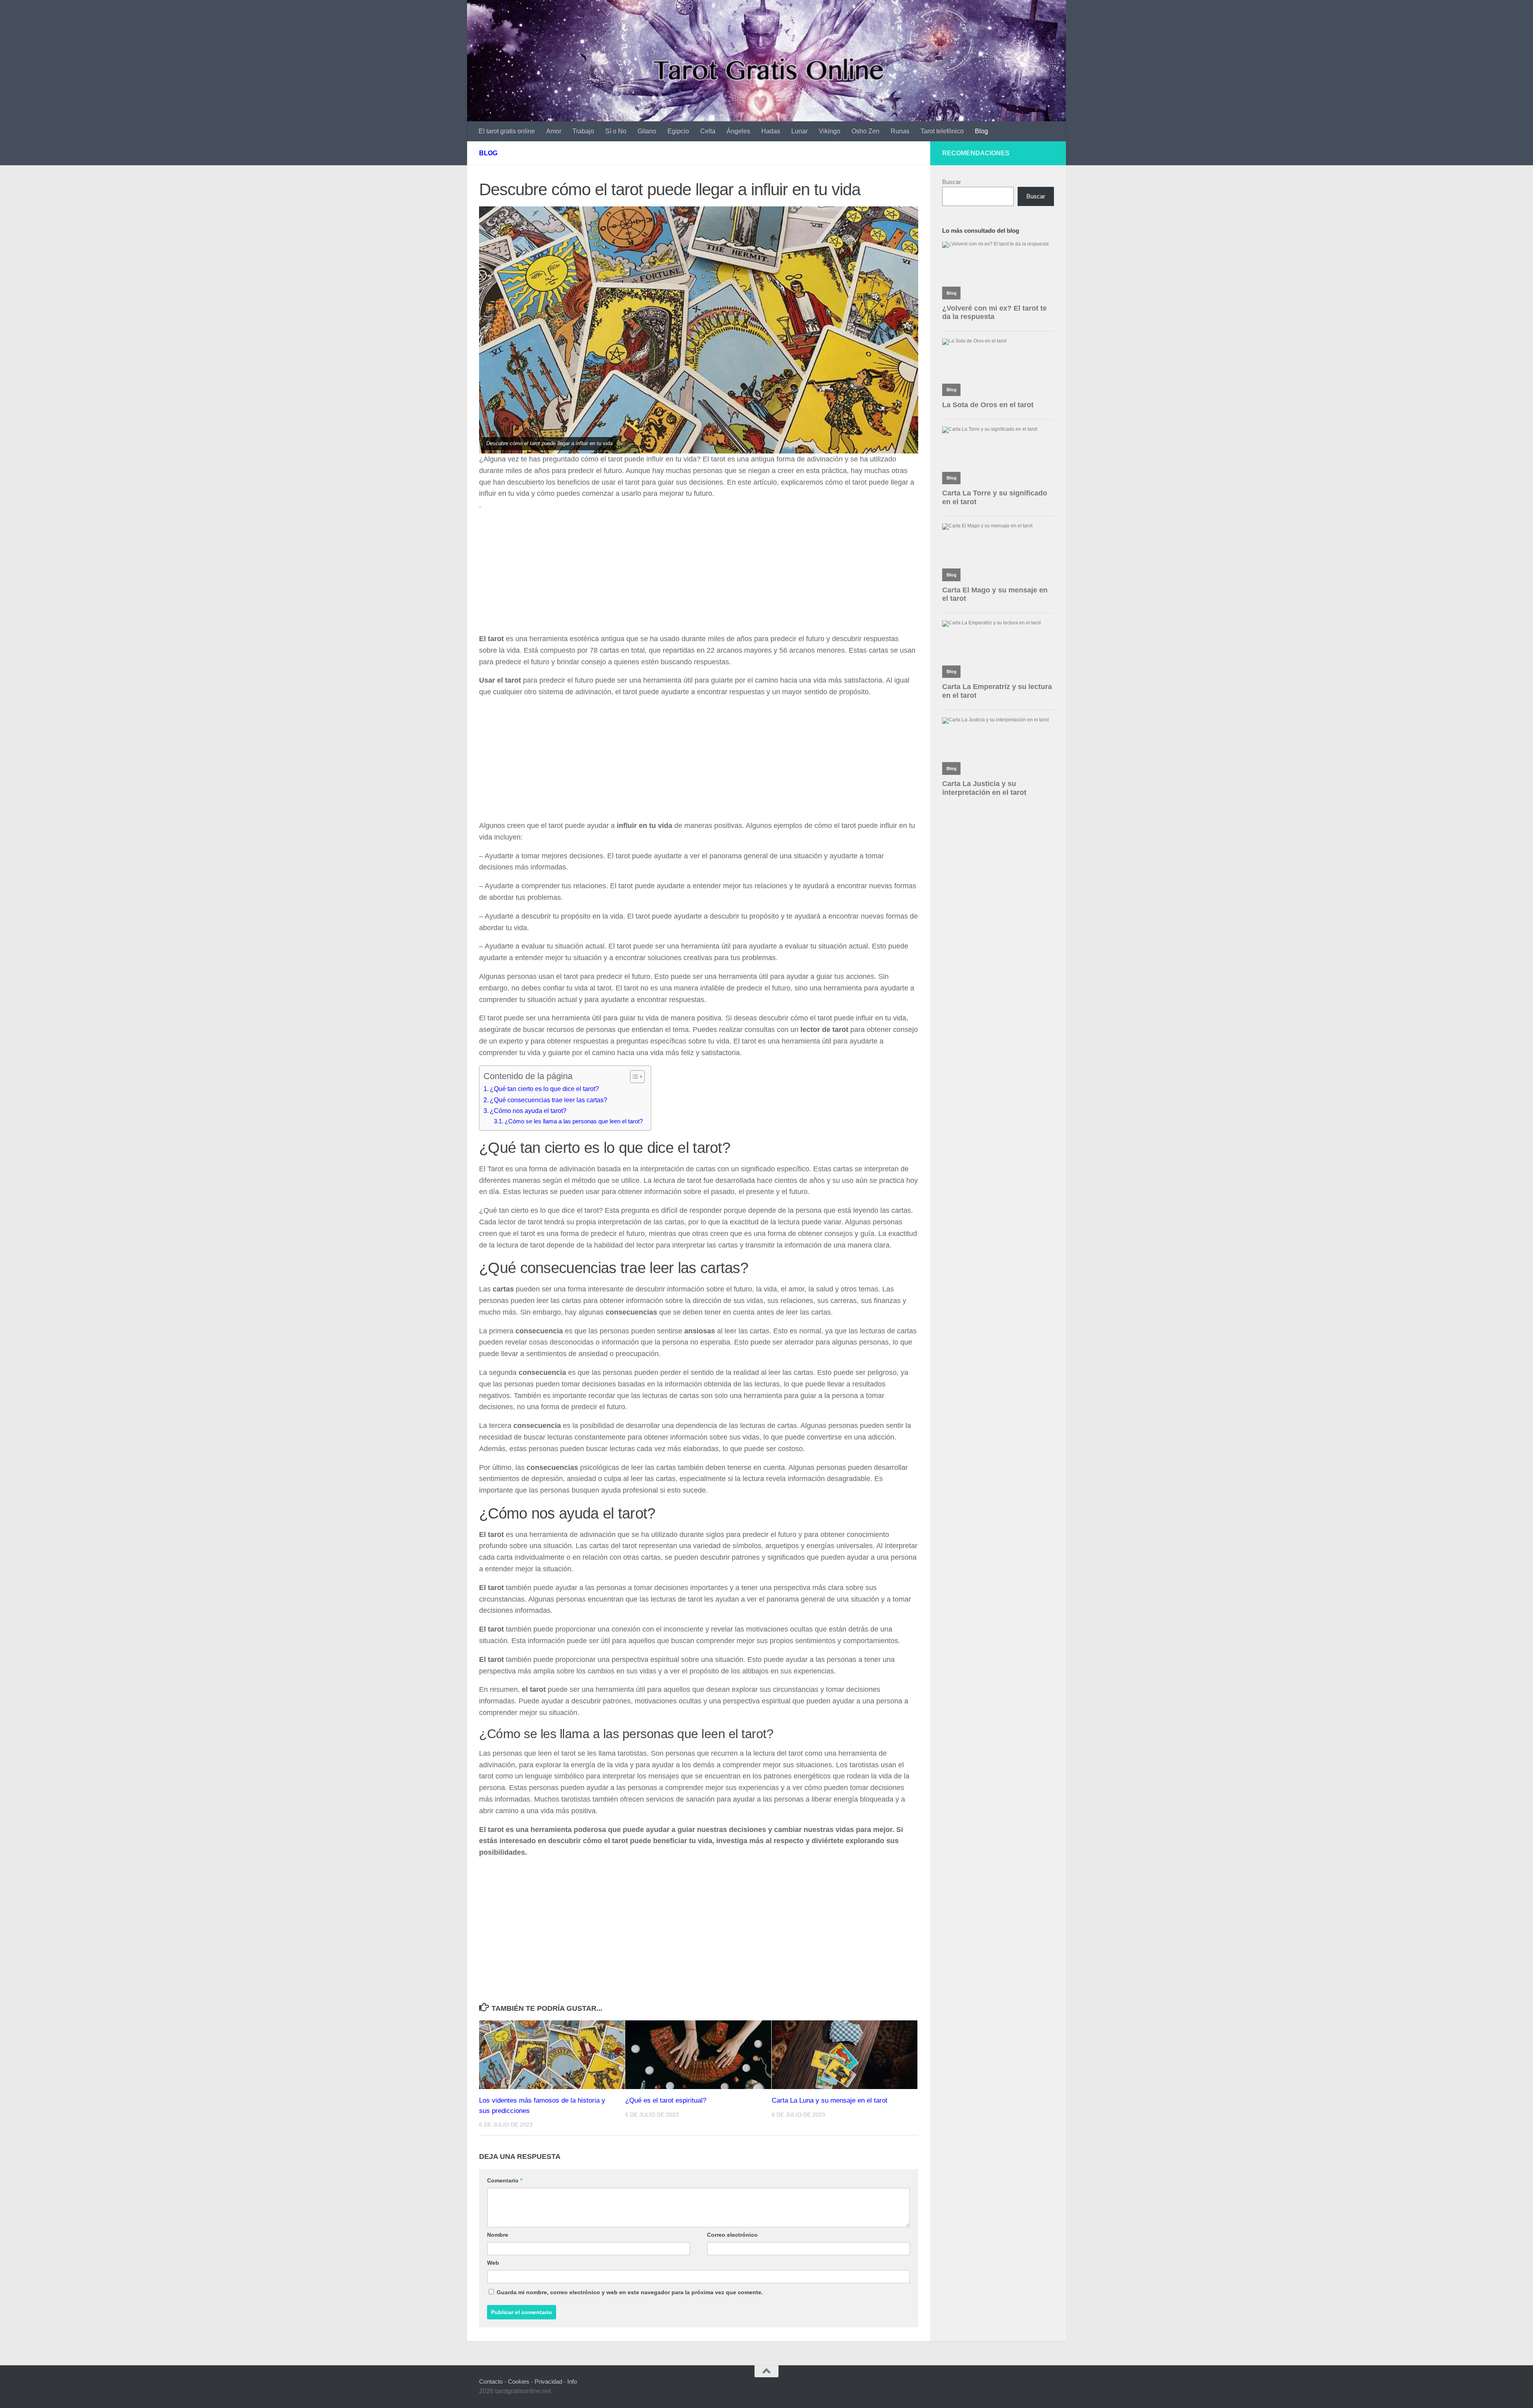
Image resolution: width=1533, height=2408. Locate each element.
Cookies (519, 2381)
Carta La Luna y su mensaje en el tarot (830, 2100)
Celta (708, 131)
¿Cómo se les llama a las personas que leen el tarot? (574, 1121)
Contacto (491, 2381)
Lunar (799, 131)
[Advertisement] (699, 574)
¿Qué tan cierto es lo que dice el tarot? (544, 1089)
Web (493, 2263)
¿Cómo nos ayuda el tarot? (528, 1111)
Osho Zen (866, 131)
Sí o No (616, 131)
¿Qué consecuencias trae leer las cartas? (549, 1100)
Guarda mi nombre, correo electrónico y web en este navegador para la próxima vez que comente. (630, 2292)
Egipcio (678, 131)
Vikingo (830, 131)
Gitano (647, 131)
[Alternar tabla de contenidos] (633, 1077)
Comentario (505, 2180)
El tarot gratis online (507, 131)
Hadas (771, 131)
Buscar (952, 182)
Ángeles (738, 131)
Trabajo (583, 131)
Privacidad (548, 2381)
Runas (900, 131)
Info (572, 2381)
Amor (554, 131)
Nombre (498, 2235)
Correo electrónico (732, 2235)
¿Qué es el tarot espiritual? (666, 2100)
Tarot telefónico (942, 131)
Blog (981, 131)
